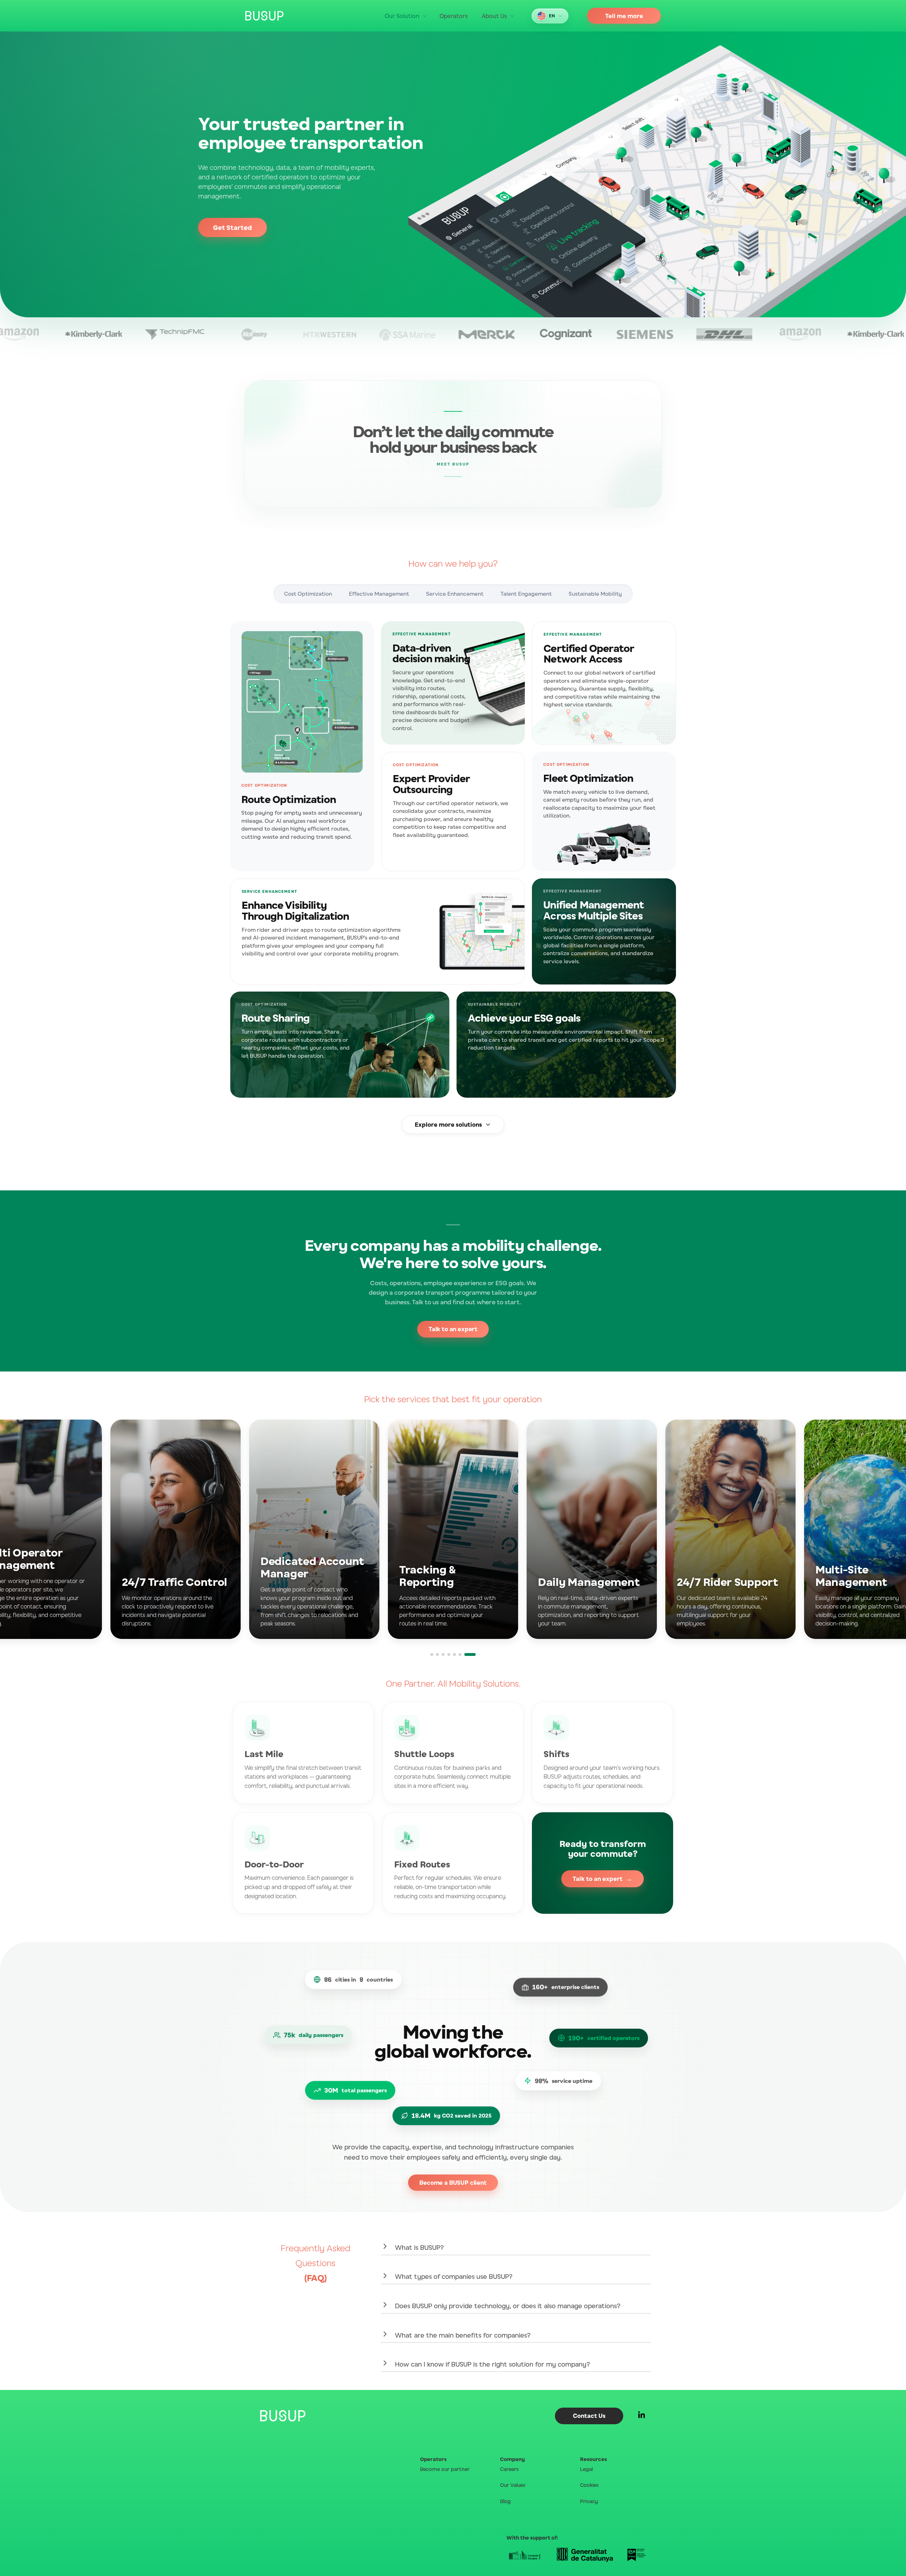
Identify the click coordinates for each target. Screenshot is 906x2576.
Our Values (513, 2485)
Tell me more (624, 16)
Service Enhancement (455, 594)
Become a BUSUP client (453, 2183)
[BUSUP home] (264, 16)
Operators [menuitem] (454, 16)
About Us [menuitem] (494, 16)
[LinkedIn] (642, 2416)
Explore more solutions (448, 1125)
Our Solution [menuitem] (402, 16)
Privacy (589, 2501)
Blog (505, 2501)
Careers (509, 2469)
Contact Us (589, 2416)
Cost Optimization (308, 594)
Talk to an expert (453, 1329)
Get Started (233, 227)
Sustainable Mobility (595, 594)
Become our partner (445, 2469)
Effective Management (379, 594)
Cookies (589, 2485)
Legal (586, 2469)
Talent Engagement (526, 594)
